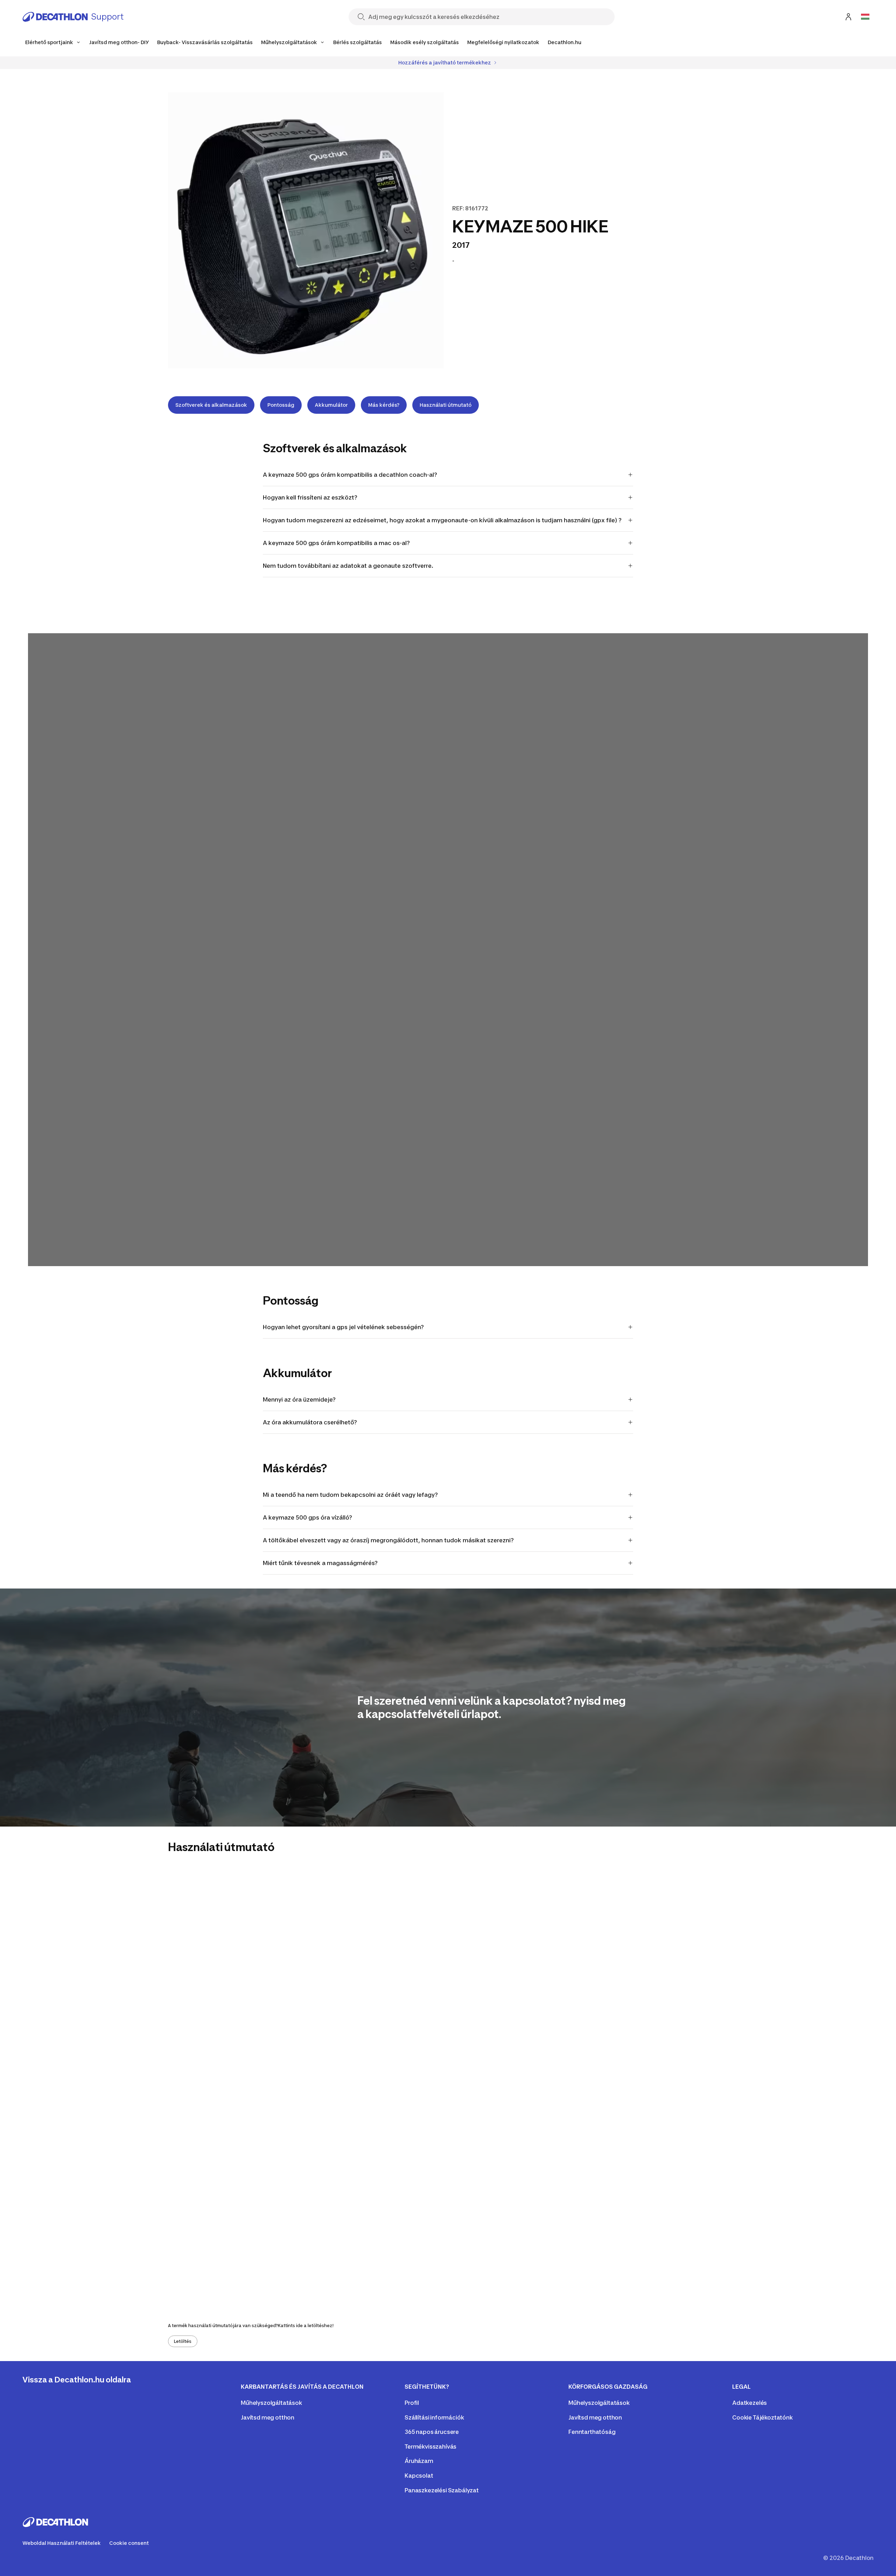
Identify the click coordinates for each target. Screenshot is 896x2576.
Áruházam (419, 2461)
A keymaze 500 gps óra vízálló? (307, 1517)
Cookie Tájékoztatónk (762, 2417)
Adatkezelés (750, 2403)
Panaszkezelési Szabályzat (442, 2490)
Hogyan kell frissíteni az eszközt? (310, 497)
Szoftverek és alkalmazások (211, 405)
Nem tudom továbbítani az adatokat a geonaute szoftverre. (348, 566)
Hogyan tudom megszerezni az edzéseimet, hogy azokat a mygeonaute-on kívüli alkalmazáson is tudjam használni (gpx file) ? (442, 520)
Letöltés (183, 2341)
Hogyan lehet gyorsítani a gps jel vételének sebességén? (343, 1327)
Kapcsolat (419, 2476)
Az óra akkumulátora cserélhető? (310, 1422)
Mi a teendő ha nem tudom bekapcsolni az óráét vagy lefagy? (350, 1495)
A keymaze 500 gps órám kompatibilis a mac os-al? (336, 543)
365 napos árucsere (432, 2432)
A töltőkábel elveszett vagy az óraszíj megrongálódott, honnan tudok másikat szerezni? (388, 1540)
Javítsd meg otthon (268, 2417)
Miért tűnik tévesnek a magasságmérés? (320, 1563)
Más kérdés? (384, 405)
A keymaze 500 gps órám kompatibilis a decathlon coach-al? (350, 475)
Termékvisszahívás (430, 2446)
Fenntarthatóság (592, 2432)
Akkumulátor (331, 405)
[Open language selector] (865, 17)
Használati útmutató (446, 405)
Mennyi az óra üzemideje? (299, 1399)
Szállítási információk (434, 2417)
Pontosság (281, 405)
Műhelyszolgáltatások (271, 2403)
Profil (412, 2403)
